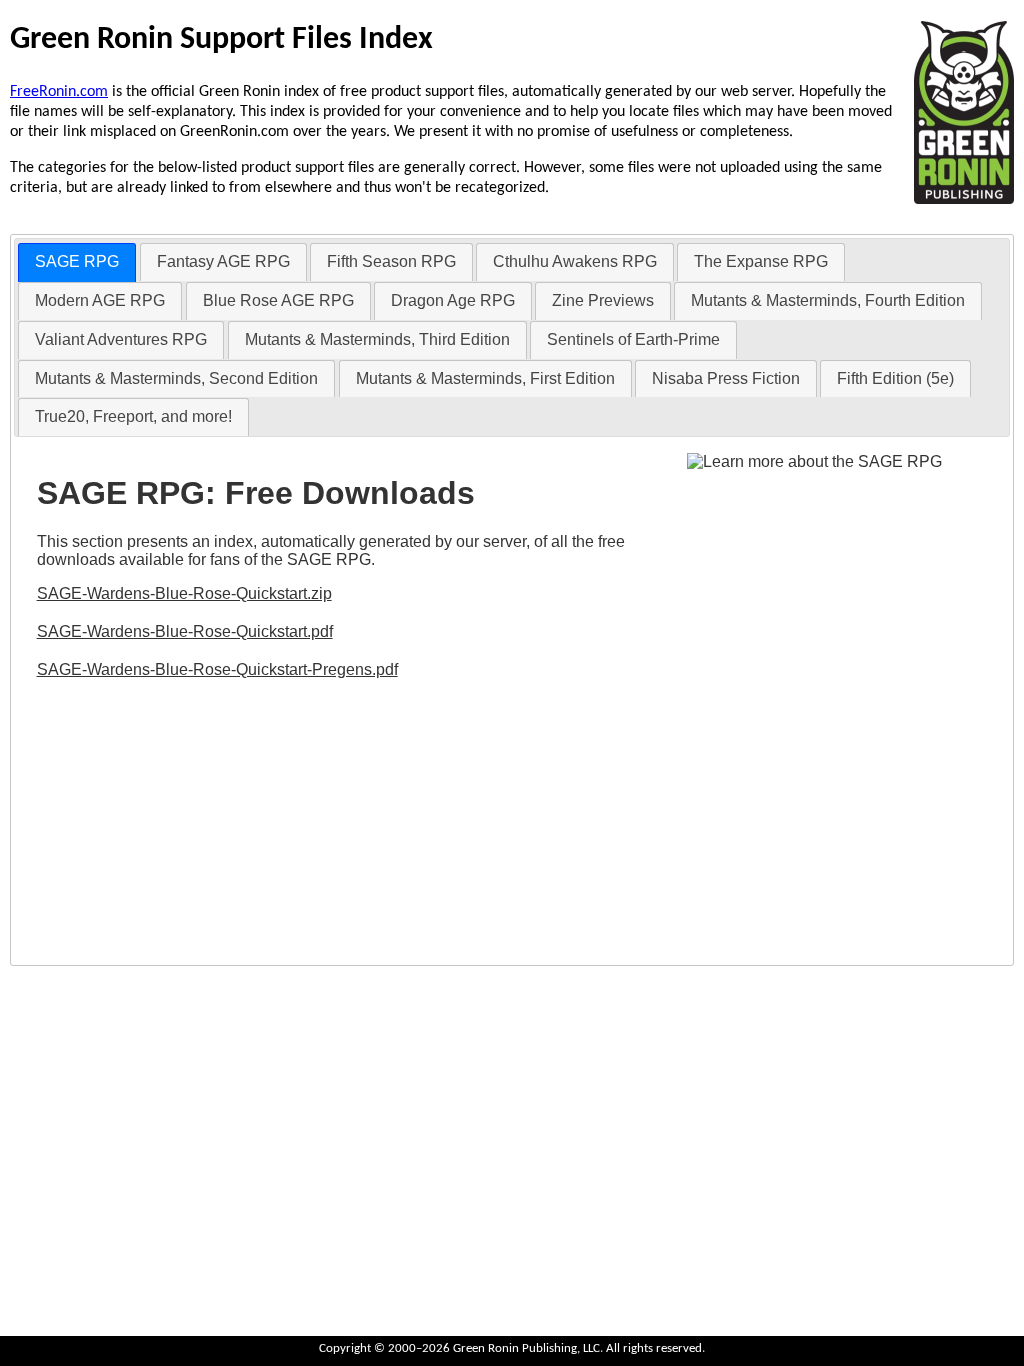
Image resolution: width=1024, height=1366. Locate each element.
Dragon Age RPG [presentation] (453, 300)
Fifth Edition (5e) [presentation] (895, 378)
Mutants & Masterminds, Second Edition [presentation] (176, 378)
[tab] (77, 262)
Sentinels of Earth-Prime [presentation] (633, 339)
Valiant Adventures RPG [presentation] (121, 339)
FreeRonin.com (59, 92)
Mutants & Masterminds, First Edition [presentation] (485, 378)
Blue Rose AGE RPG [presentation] (278, 300)
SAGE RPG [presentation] (77, 261)
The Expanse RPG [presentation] (761, 261)
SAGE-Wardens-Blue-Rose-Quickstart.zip (184, 593)
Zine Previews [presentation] (603, 300)
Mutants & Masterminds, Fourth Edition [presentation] (828, 300)
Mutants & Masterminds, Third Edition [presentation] (377, 339)
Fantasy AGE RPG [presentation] (223, 261)
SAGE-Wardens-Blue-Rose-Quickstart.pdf (185, 631)
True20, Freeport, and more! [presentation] (133, 416)
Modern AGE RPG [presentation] (100, 300)
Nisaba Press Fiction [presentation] (726, 378)
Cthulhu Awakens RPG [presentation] (575, 261)
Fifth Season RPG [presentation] (391, 261)
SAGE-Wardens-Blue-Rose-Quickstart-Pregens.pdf (217, 669)
